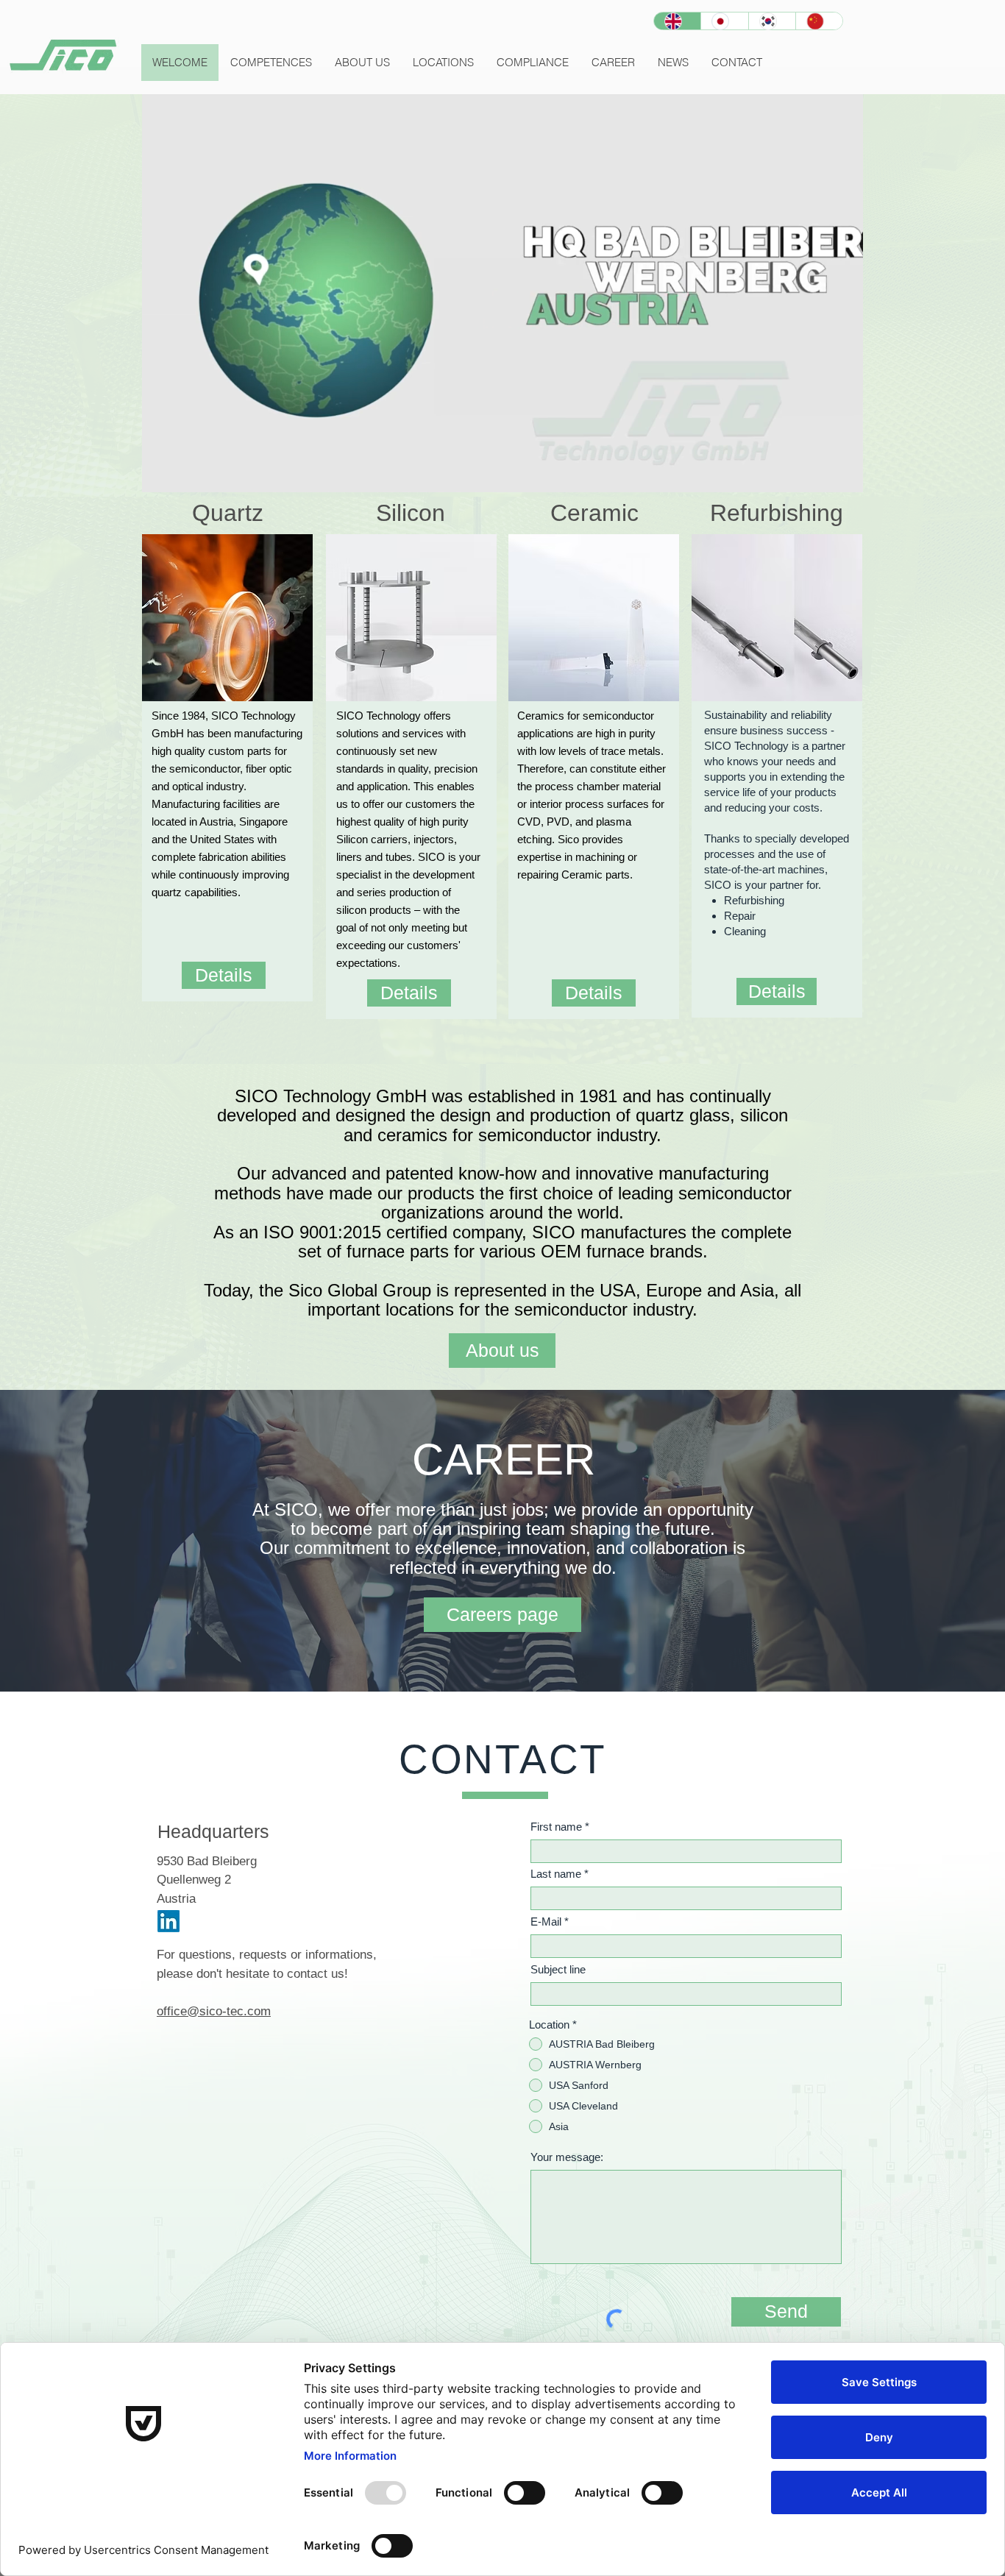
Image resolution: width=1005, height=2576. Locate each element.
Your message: (567, 2157)
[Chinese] (819, 21)
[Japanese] (724, 21)
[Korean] (772, 21)
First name (556, 1827)
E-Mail (546, 1922)
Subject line (558, 1969)
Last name (556, 1874)
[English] (677, 21)
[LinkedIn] (168, 1921)
